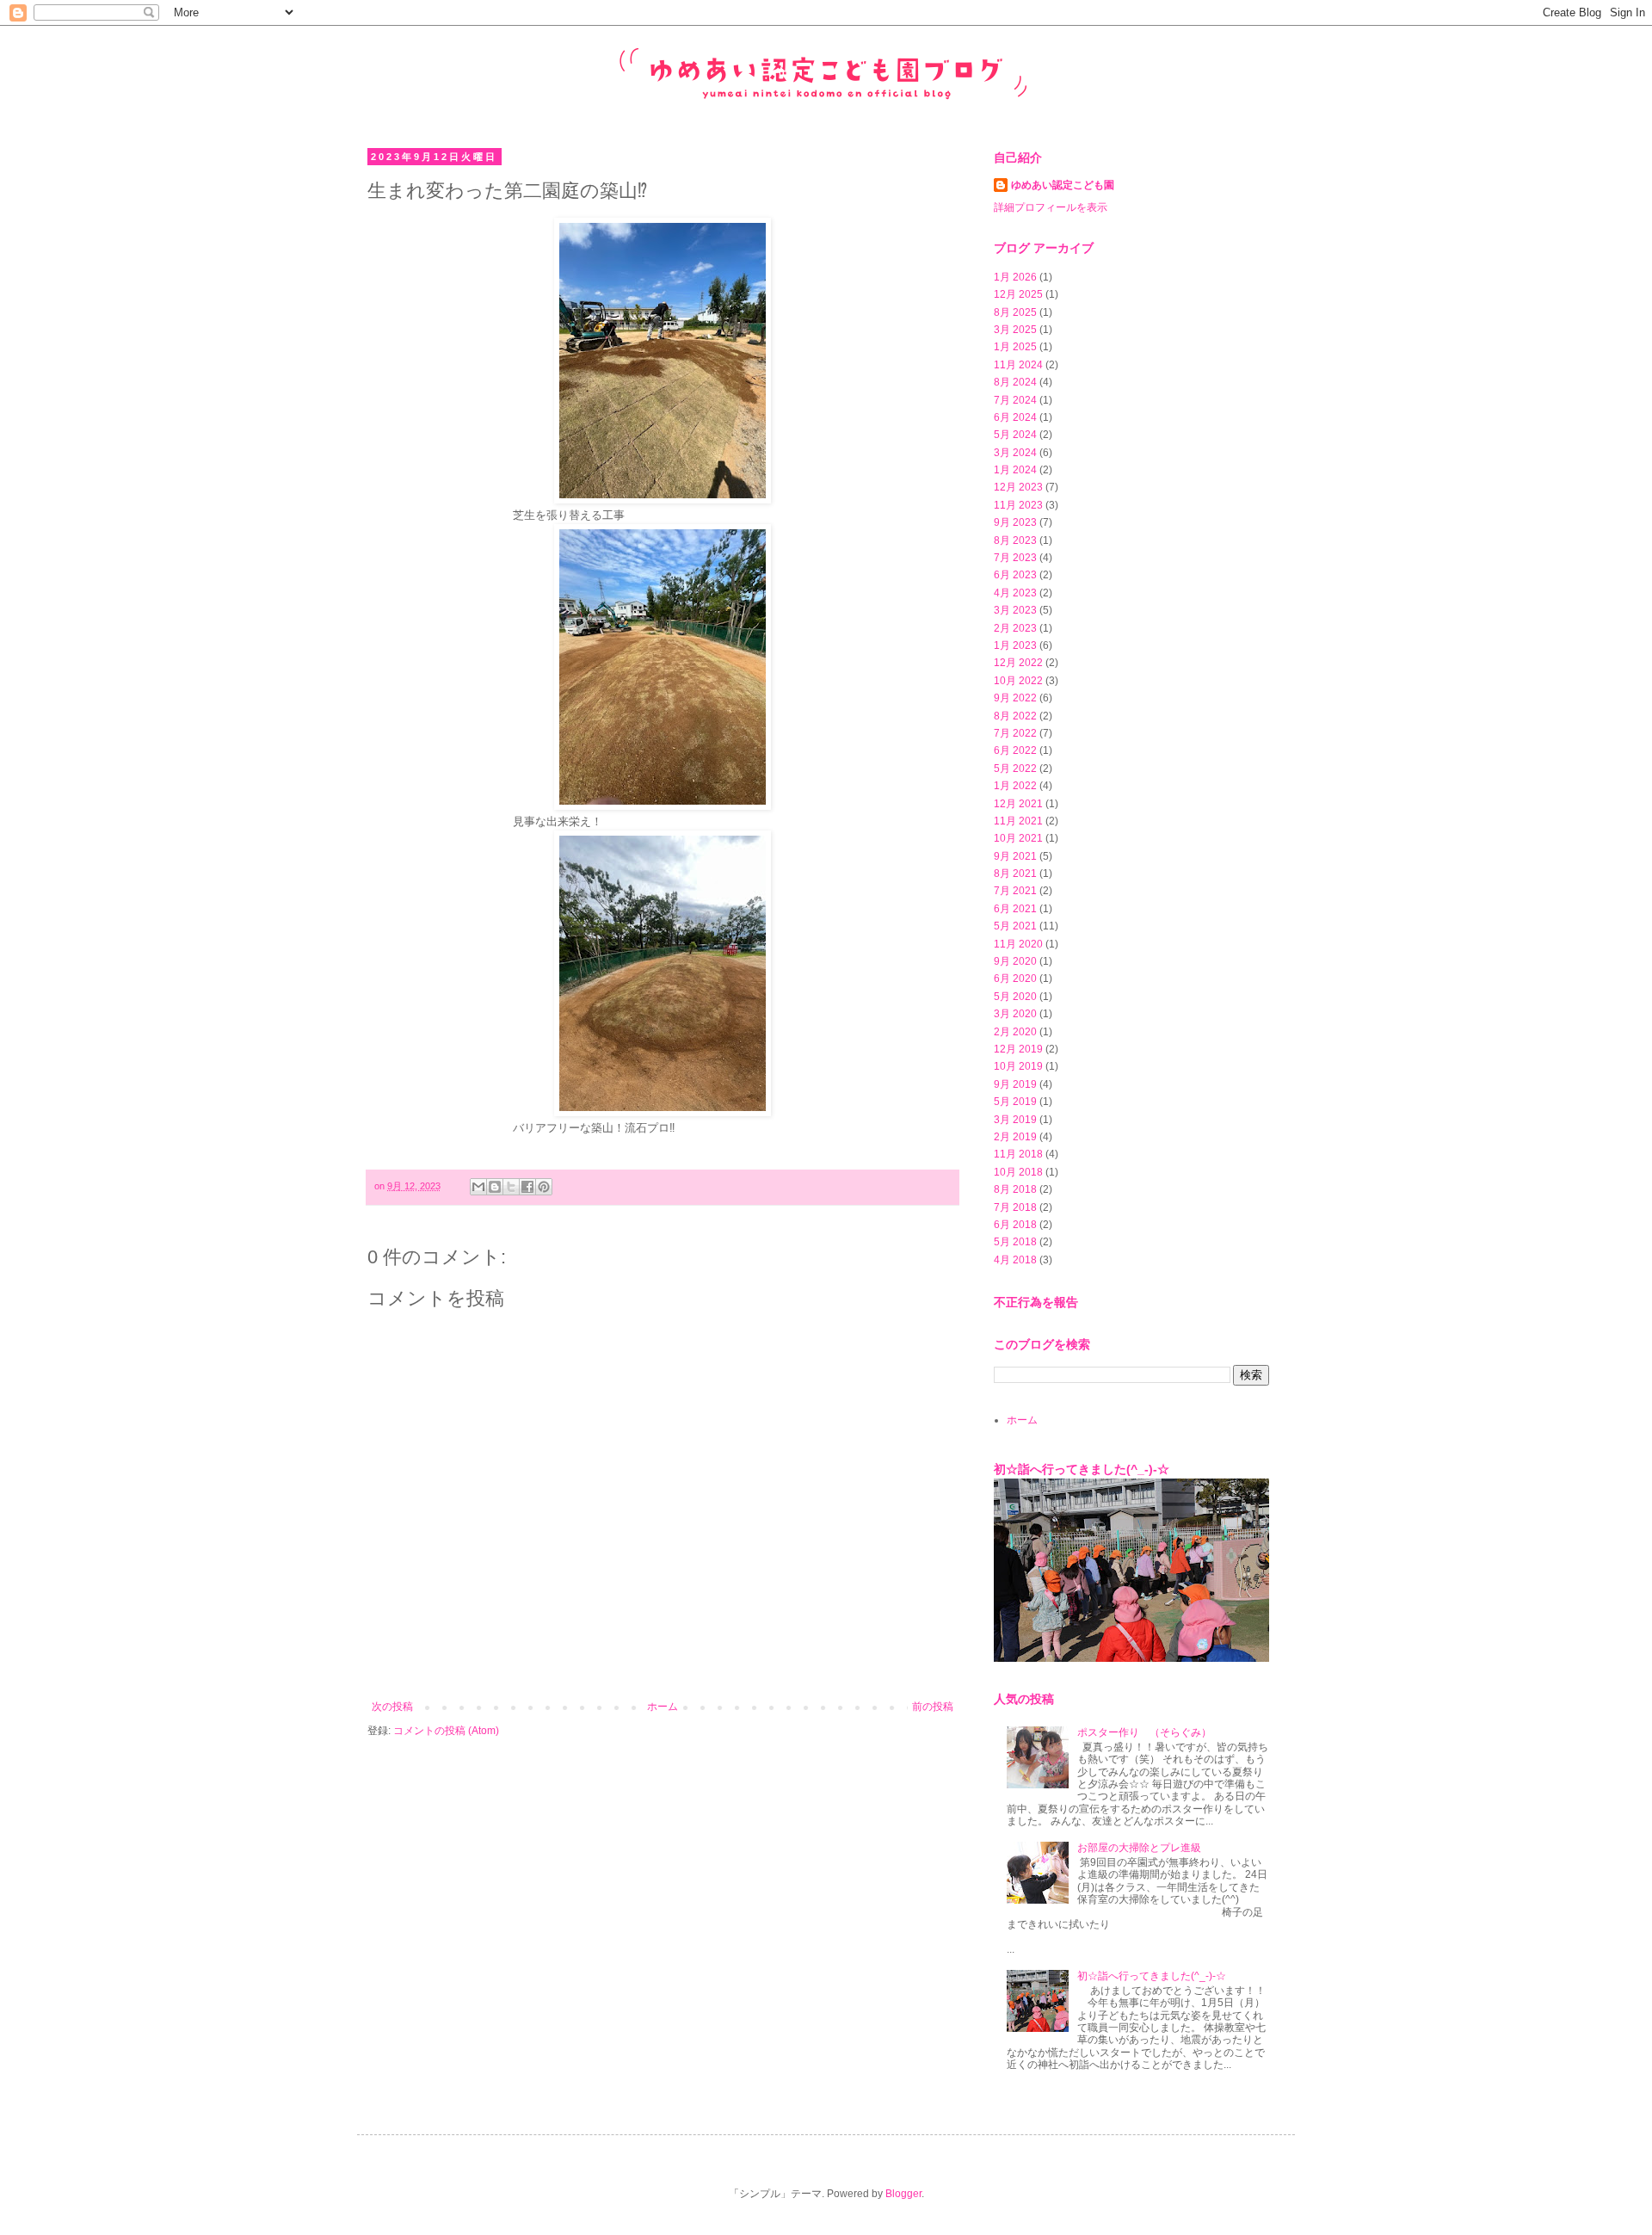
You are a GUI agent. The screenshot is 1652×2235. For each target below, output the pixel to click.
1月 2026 (1015, 277)
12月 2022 (1018, 663)
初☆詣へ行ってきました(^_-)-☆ (1082, 1469)
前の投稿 (933, 1707)
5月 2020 (1015, 997)
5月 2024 (1015, 435)
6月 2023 (1015, 575)
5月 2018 (1015, 1242)
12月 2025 (1018, 294)
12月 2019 (1018, 1049)
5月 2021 (1015, 926)
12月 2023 (1018, 487)
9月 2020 (1015, 961)
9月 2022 (1015, 698)
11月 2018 (1018, 1154)
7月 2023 (1015, 558)
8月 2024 (1015, 382)
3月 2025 (1015, 330)
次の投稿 (392, 1707)
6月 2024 (1015, 417)
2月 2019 (1015, 1137)
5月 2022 (1015, 769)
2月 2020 (1015, 1032)
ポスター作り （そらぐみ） (1144, 1732)
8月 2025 (1015, 312)
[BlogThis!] (495, 1187)
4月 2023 (1015, 593)
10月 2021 (1018, 838)
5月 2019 (1015, 1102)
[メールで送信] (478, 1187)
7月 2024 (1015, 400)
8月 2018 (1015, 1189)
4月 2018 (1015, 1260)
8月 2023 (1015, 540)
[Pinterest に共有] (544, 1187)
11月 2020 (1018, 944)
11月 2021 (1018, 821)
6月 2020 (1015, 979)
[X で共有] (511, 1187)
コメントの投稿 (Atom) (446, 1731)
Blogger (903, 2194)
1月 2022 (1015, 786)
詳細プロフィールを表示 (1051, 207)
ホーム (663, 1707)
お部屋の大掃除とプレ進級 (1139, 1848)
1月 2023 (1015, 645)
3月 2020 (1015, 1014)
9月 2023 (1015, 522)
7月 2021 (1015, 891)
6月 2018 (1015, 1225)
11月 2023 (1018, 505)
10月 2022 (1018, 681)
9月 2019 (1015, 1084)
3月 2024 (1015, 453)
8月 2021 (1015, 874)
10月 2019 (1018, 1066)
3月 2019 (1015, 1120)
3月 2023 (1015, 610)
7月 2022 (1015, 733)
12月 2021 (1018, 804)
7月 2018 (1015, 1207)
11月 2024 (1018, 365)
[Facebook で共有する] (527, 1187)
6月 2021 (1015, 909)
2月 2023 (1015, 628)
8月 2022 (1015, 716)
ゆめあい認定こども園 (1063, 185)
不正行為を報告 (1036, 1302)
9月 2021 (1015, 856)
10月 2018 (1018, 1172)
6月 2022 (1015, 750)
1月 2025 (1015, 347)
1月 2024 (1015, 470)
